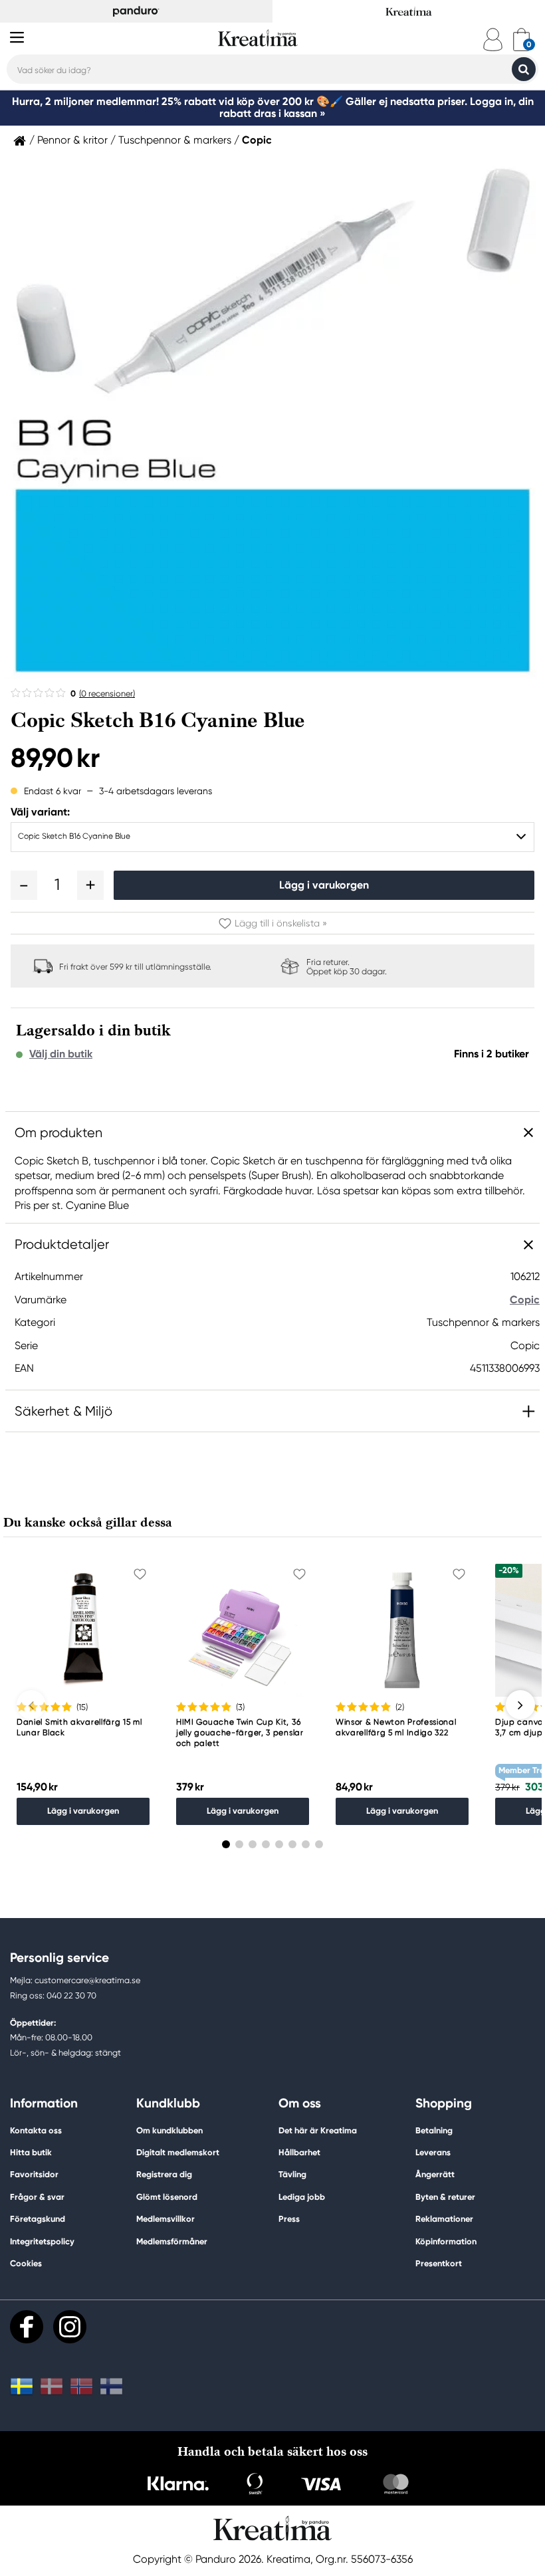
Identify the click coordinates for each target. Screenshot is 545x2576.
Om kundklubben (169, 2130)
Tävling (292, 2174)
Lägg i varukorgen (324, 885)
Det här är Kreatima (318, 2130)
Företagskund (38, 2219)
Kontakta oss (36, 2130)
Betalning (434, 2130)
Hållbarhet (299, 2152)
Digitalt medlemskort (178, 2152)
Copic (257, 140)
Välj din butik (61, 1054)
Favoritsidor (34, 2174)
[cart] (521, 40)
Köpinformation (446, 2241)
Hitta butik (31, 2152)
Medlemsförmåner (172, 2241)
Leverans (433, 2152)
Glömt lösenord (167, 2197)
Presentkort (439, 2263)
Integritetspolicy (42, 2241)
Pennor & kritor (72, 140)
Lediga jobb (302, 2197)
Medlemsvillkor (165, 2219)
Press (289, 2219)
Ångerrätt (435, 2174)
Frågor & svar (37, 2197)
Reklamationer (444, 2219)
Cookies (26, 2264)
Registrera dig (164, 2174)
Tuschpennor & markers (175, 140)
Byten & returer (445, 2197)
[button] (24, 885)
